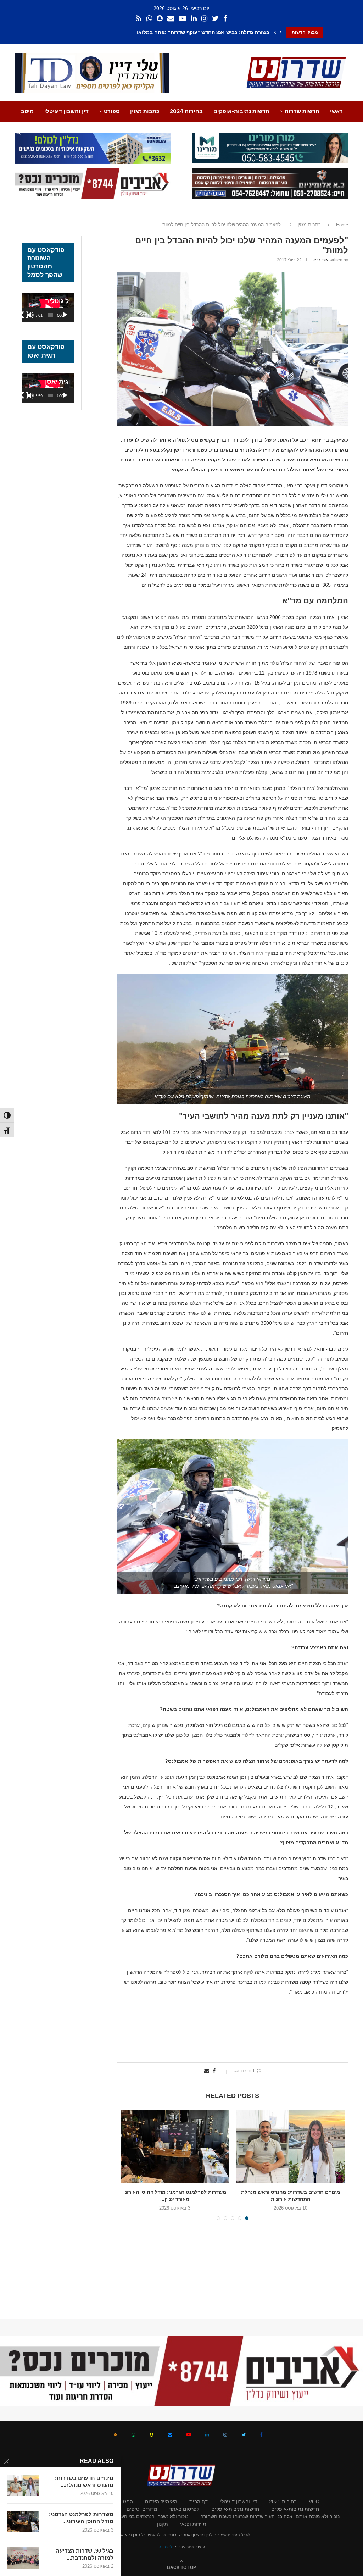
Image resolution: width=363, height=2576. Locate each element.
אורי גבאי (320, 260)
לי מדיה (165, 2547)
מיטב (27, 111)
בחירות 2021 (283, 2502)
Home (342, 225)
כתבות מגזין (145, 111)
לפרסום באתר (184, 2509)
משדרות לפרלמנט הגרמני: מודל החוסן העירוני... (81, 2518)
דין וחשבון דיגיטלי (66, 111)
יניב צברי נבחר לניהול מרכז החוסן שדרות (224, 32)
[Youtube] (183, 19)
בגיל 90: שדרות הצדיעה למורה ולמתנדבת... (85, 2554)
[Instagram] (204, 19)
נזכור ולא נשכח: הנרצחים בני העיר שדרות (145, 2516)
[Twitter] (215, 19)
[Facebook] (225, 19)
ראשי (336, 111)
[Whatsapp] (149, 19)
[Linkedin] (194, 19)
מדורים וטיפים (142, 2509)
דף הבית (199, 2502)
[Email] (171, 19)
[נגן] (65, 315)
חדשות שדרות (302, 111)
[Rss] (139, 19)
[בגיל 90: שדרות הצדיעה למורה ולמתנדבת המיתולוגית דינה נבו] (23, 2558)
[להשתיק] (30, 315)
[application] (48, 308)
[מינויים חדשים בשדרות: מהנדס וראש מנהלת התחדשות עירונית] (23, 2485)
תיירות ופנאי (193, 2524)
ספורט (112, 111)
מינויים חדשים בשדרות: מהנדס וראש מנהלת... (84, 2481)
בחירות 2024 (186, 111)
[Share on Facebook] (214, 2071)
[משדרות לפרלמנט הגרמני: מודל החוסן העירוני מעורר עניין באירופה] (23, 2521)
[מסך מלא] (25, 315)
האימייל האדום (161, 2502)
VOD (314, 2502)
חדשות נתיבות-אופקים (241, 111)
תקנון (163, 2524)
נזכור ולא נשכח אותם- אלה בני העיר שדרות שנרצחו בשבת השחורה (270, 2516)
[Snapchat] (160, 19)
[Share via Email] (207, 2071)
